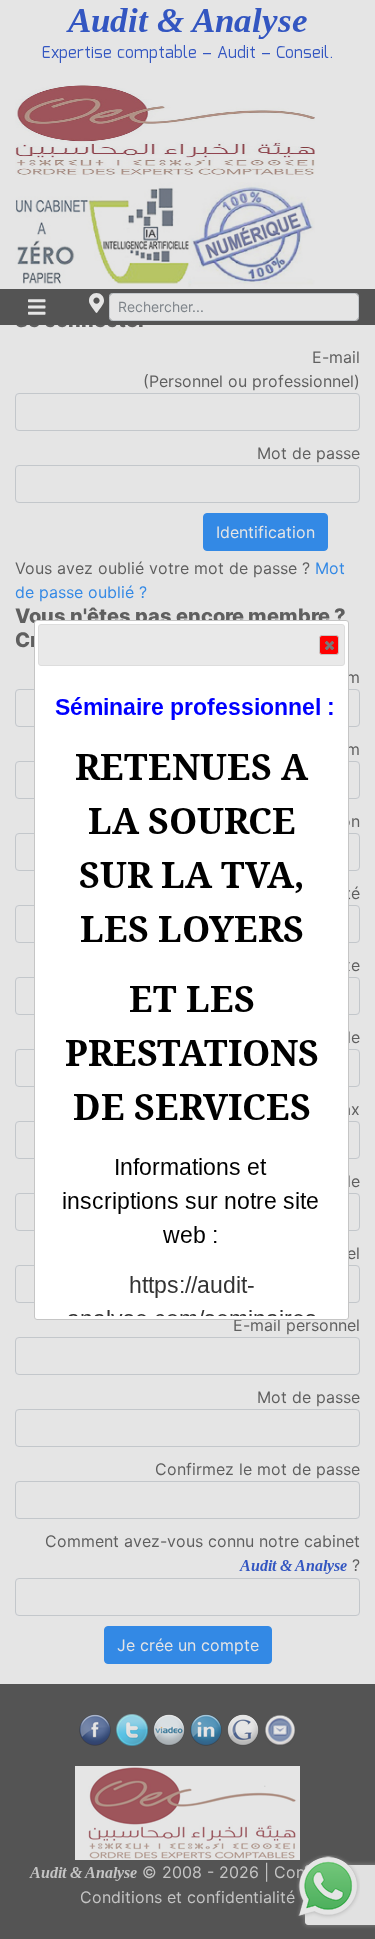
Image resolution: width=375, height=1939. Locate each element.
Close (329, 645)
